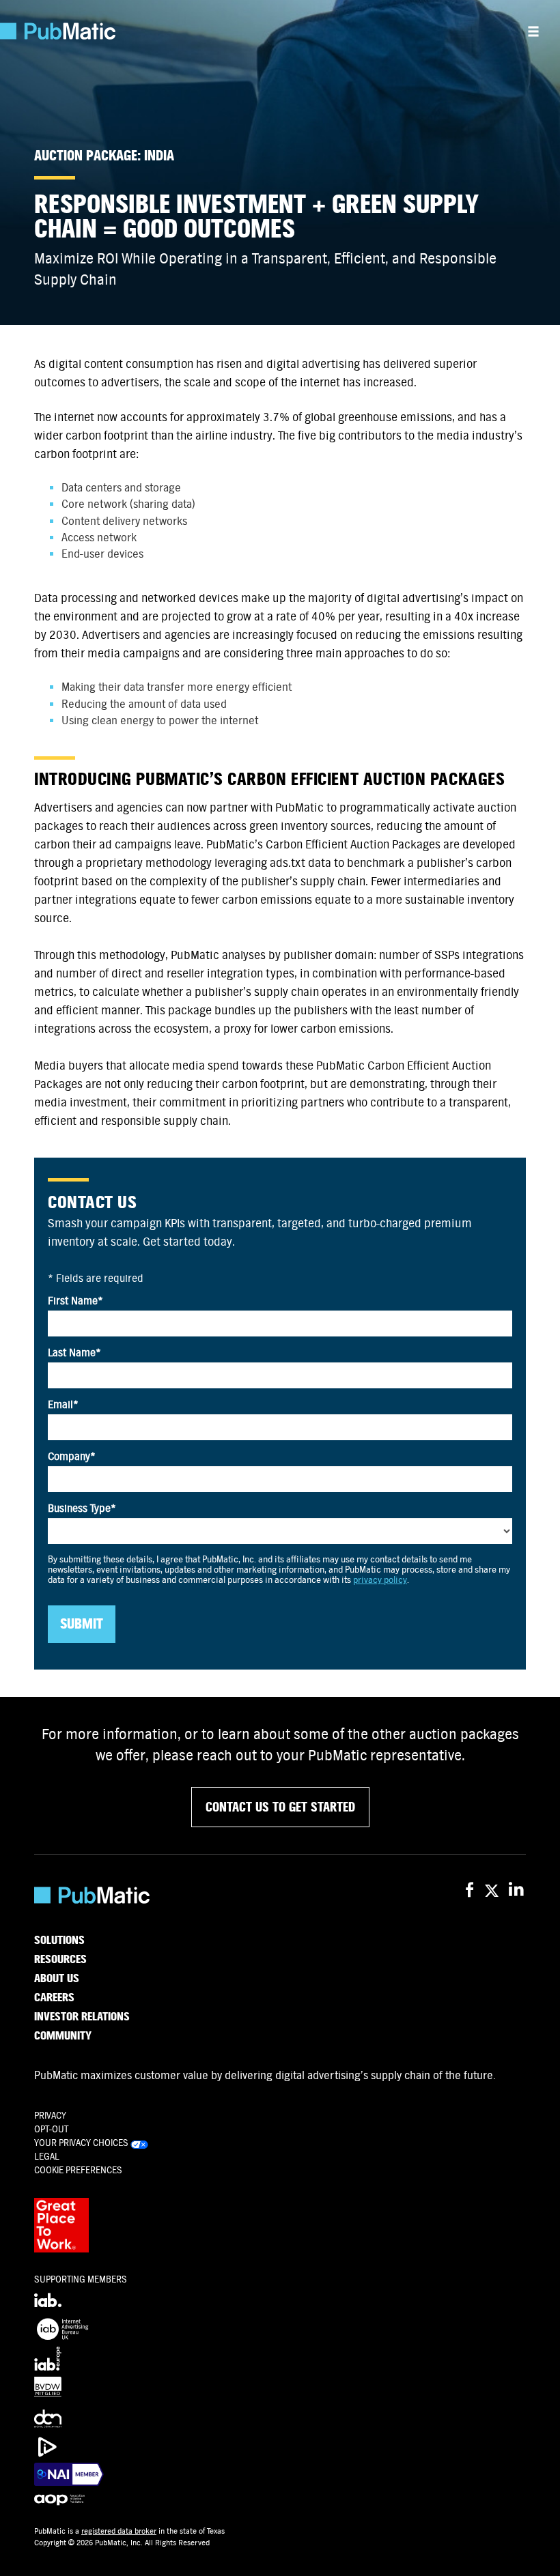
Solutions (59, 1941)
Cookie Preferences (78, 2170)
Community (63, 2036)
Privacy (50, 2116)
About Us (57, 1979)
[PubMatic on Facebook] (470, 1890)
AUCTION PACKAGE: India (104, 156)
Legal (47, 2157)
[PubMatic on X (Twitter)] (493, 1890)
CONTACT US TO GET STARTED (280, 1807)
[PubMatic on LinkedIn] (517, 1890)
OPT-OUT (51, 2129)
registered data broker (119, 2531)
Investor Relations (82, 2017)
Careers (54, 1998)
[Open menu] (533, 31)
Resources (60, 1960)
